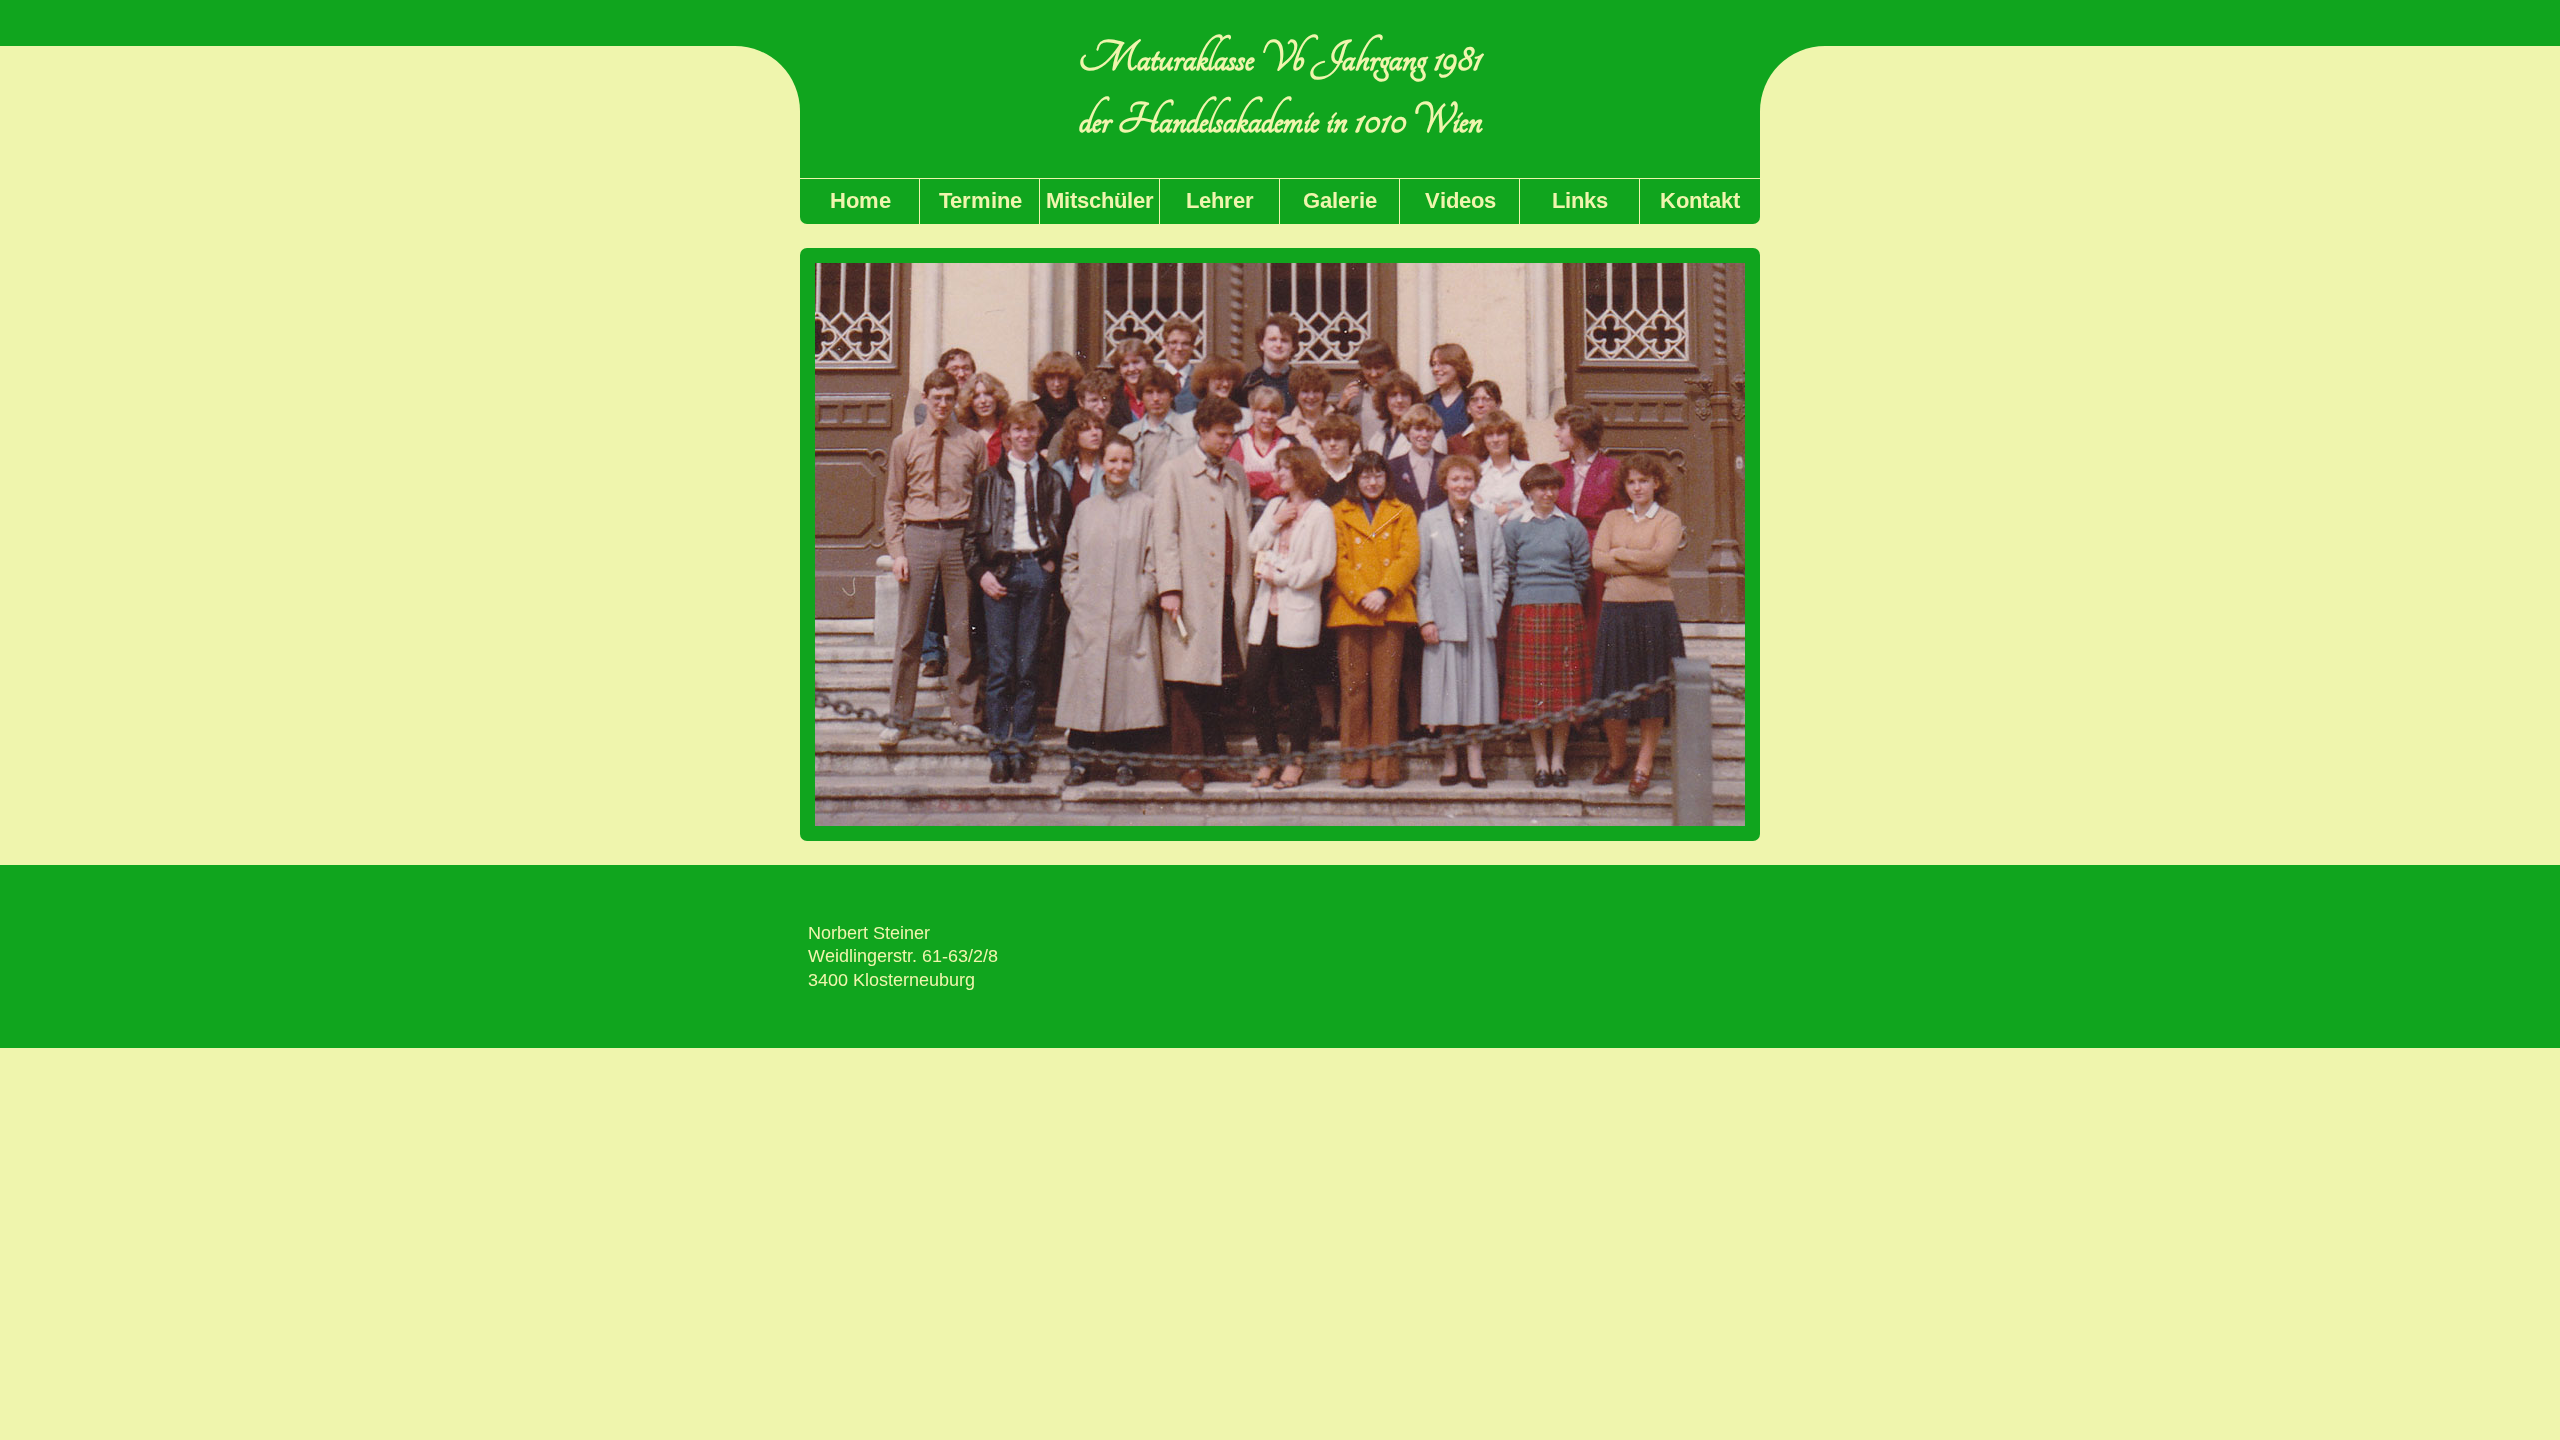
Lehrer (1220, 200)
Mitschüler (1100, 200)
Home (860, 200)
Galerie (1340, 200)
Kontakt (1700, 200)
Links (1580, 200)
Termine (980, 200)
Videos (1460, 200)
